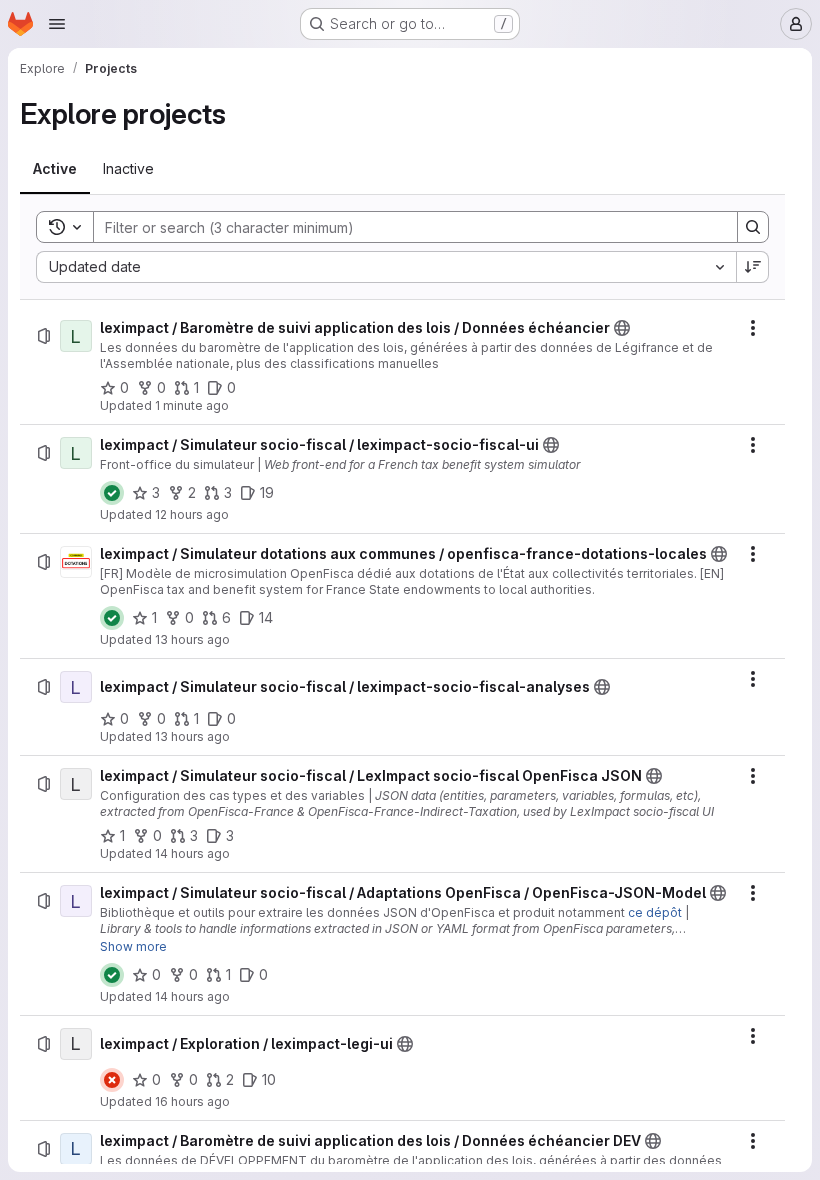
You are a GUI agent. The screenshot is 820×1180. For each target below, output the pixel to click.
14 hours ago (192, 853)
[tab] (55, 169)
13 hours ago (192, 639)
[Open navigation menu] (57, 24)
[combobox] (386, 267)
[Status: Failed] (112, 1080)
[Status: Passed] (112, 493)
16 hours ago (192, 1101)
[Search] (753, 227)
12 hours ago (192, 514)
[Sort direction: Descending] (753, 267)
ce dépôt (655, 912)
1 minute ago (192, 405)
